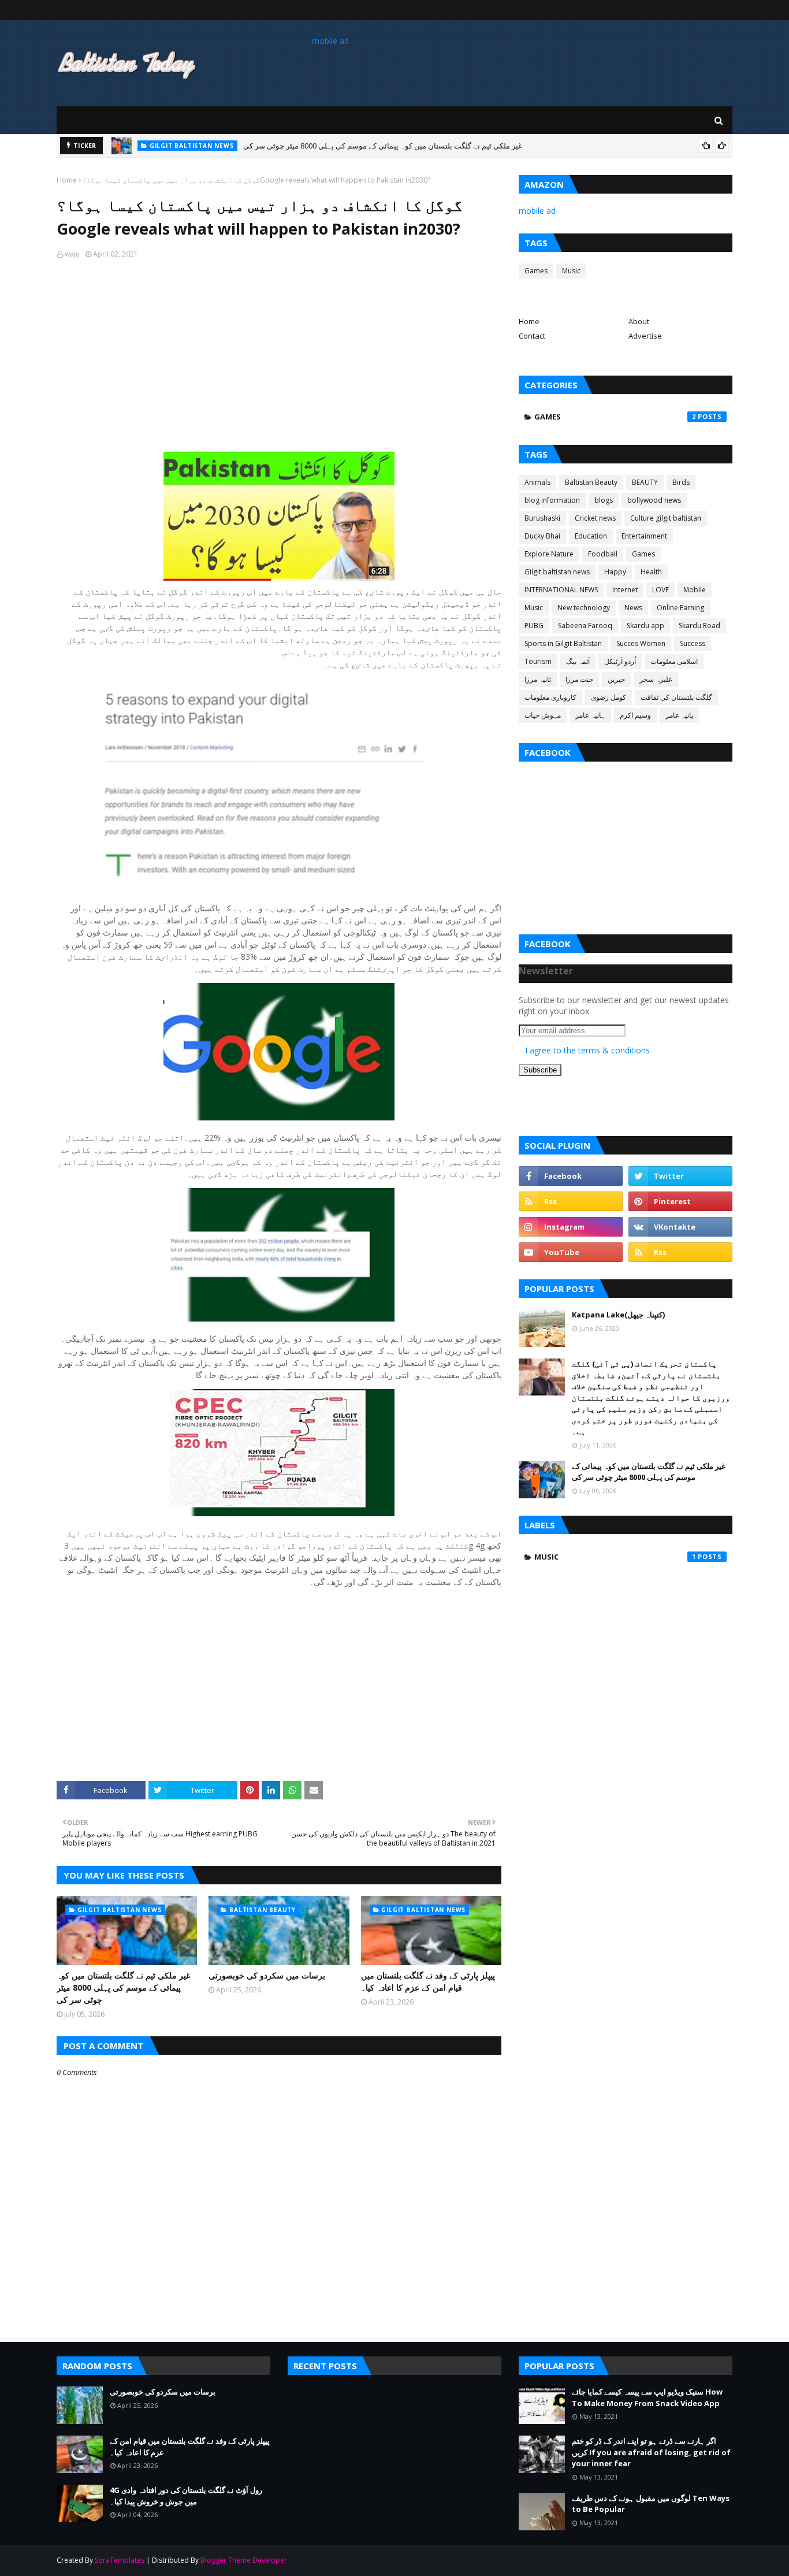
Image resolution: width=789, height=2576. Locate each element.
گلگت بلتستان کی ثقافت (676, 697)
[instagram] (571, 1227)
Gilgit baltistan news (557, 572)
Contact (532, 336)
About (639, 321)
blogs (604, 500)
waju (72, 254)
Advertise (645, 336)
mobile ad (330, 41)
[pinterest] (680, 1201)
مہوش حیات (543, 715)
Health (651, 572)
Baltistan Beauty (591, 482)
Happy (615, 572)
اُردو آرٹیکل (620, 661)
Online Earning (680, 608)
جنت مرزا (579, 679)
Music (571, 271)
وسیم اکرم (635, 715)
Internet (625, 590)
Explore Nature (549, 554)
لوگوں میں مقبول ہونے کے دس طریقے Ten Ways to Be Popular (651, 2504)
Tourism (538, 661)
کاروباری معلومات (550, 697)
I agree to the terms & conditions (587, 1050)
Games (536, 271)
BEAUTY (645, 482)
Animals (537, 482)
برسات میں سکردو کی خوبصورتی (278, 152)
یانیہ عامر (679, 715)
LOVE (660, 590)
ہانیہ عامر (590, 715)
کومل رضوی (609, 697)
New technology (584, 608)
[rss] (571, 1201)
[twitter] (680, 1176)
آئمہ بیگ (578, 661)
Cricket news (595, 518)
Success (693, 643)
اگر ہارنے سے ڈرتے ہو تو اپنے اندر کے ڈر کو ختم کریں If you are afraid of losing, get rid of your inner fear (651, 2452)
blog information (552, 500)
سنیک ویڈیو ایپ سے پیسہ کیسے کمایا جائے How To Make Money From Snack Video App (647, 2397)
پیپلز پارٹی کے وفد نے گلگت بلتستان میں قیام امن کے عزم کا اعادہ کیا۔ (428, 1981)
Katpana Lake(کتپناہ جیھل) (618, 1315)
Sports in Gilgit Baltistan (563, 643)
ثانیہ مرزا (538, 679)
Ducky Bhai (542, 536)
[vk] (680, 1227)
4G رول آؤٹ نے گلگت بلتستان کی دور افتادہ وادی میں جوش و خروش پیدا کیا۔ (186, 2496)
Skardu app (645, 626)
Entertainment (644, 536)
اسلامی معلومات (674, 661)
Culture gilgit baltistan (666, 518)
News (633, 608)
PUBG (534, 626)
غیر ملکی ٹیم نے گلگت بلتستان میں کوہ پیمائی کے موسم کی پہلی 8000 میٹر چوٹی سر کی (123, 1987)
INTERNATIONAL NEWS (561, 590)
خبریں (616, 679)
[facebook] (571, 1176)
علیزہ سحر (656, 679)
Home (67, 180)
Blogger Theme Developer (244, 2560)
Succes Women (641, 643)
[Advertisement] (279, 358)
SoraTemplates (120, 2560)
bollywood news (654, 500)
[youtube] (571, 1252)
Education (591, 536)
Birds (681, 482)
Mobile (695, 590)
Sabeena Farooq (585, 626)
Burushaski (542, 518)
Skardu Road (699, 626)
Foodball (603, 554)
